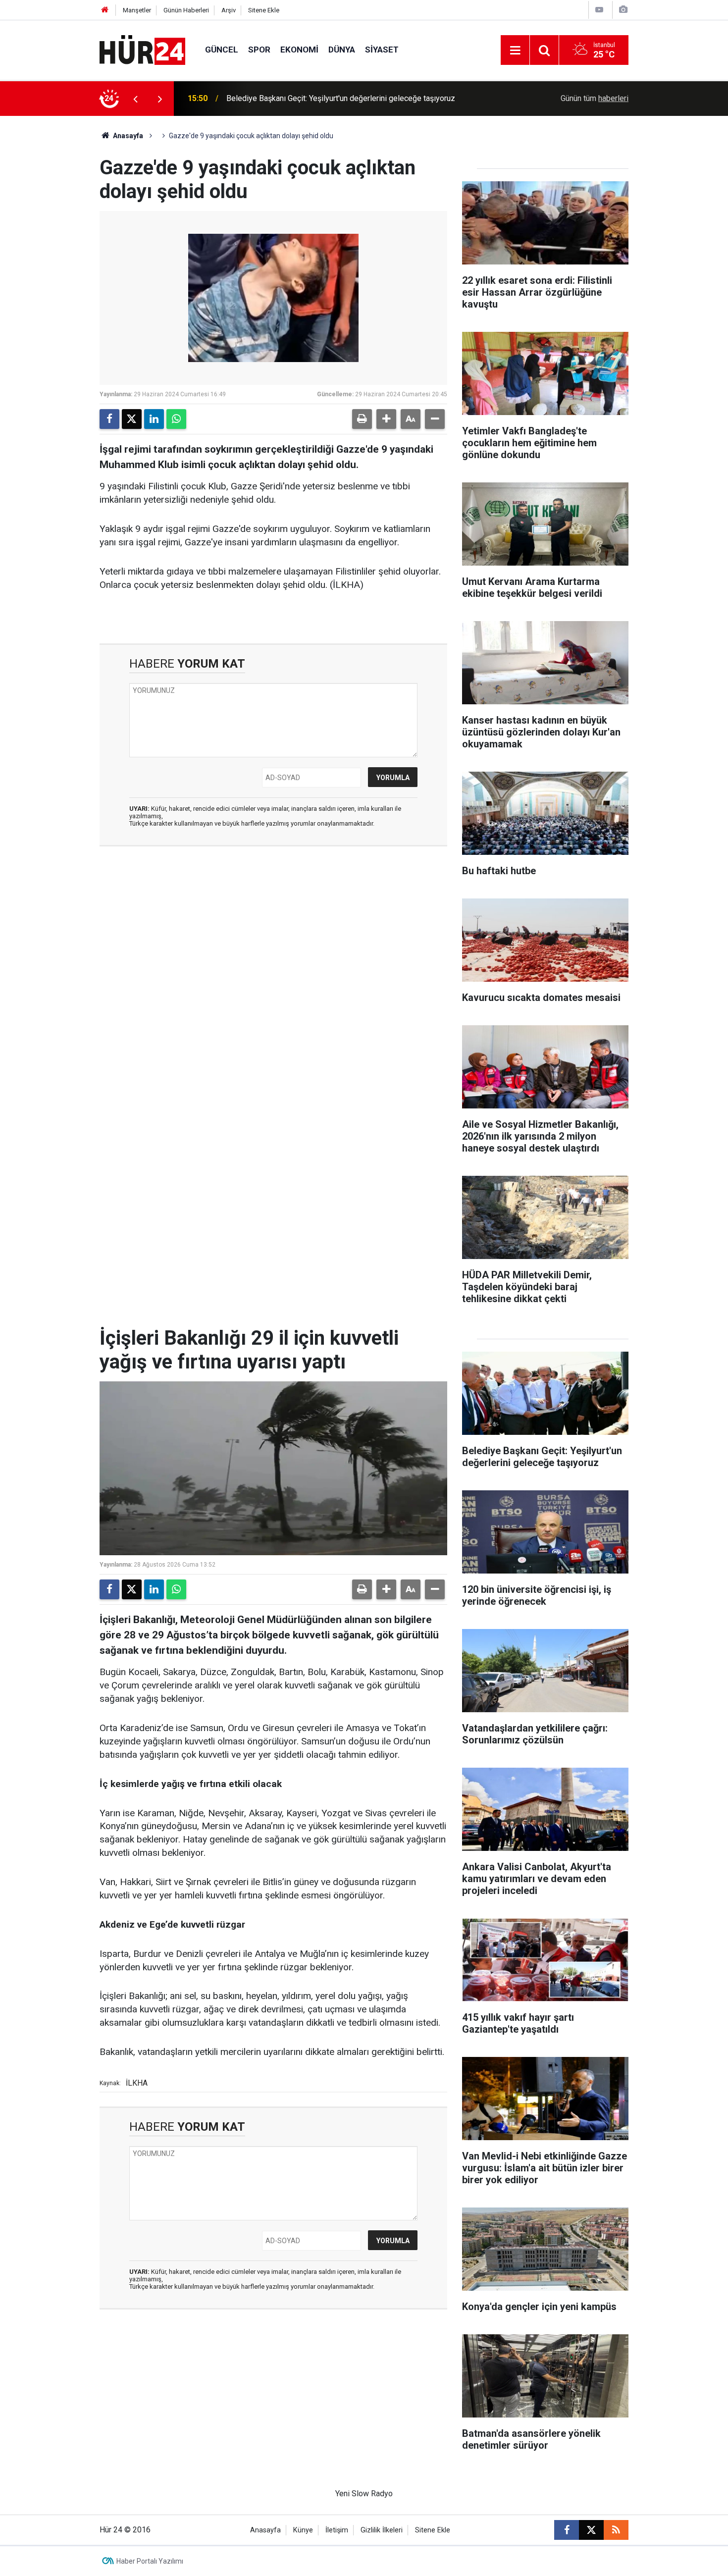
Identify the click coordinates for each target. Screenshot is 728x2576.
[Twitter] (132, 419)
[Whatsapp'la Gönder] (176, 419)
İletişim (337, 2530)
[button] (386, 419)
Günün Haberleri (186, 10)
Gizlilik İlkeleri (382, 2530)
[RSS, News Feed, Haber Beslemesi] (616, 2530)
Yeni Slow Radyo (364, 2494)
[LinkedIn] (154, 419)
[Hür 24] (142, 49)
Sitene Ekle (264, 10)
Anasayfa (127, 136)
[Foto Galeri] (623, 10)
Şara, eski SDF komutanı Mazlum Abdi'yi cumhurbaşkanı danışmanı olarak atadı (352, 98)
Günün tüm (595, 98)
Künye (303, 2530)
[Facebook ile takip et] (567, 2530)
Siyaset (382, 50)
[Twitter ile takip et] (591, 2530)
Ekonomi (299, 50)
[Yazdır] (362, 419)
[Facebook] (109, 419)
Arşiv (229, 10)
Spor (259, 50)
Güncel (222, 50)
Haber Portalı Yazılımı (150, 2561)
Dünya (342, 50)
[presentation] (135, 99)
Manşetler (137, 10)
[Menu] (515, 51)
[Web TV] (599, 10)
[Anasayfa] (105, 10)
